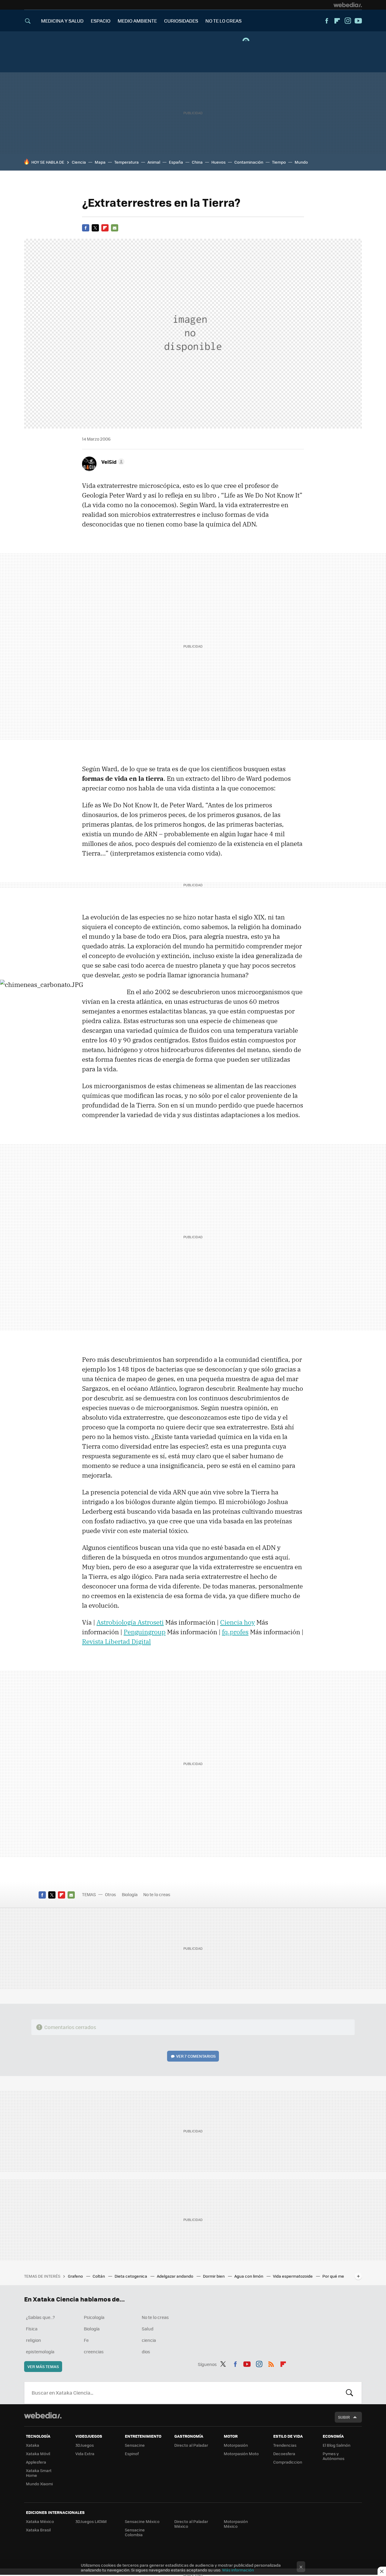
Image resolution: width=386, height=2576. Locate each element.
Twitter (95, 228)
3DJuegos (85, 2445)
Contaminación (249, 162)
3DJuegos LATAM (91, 2521)
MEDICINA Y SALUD (62, 21)
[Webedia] (348, 5)
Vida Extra (85, 2453)
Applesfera (36, 2462)
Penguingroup (145, 1632)
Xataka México (40, 2521)
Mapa (100, 162)
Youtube (358, 21)
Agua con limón (249, 2276)
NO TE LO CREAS (223, 21)
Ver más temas (43, 2366)
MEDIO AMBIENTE (137, 21)
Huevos (218, 162)
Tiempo (279, 162)
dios (146, 2351)
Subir (344, 2417)
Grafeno (76, 2276)
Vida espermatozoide (293, 2276)
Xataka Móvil (38, 2453)
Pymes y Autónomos (334, 2456)
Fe (86, 2340)
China (197, 162)
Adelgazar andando (176, 2276)
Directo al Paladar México (191, 2524)
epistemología (40, 2351)
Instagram (348, 21)
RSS (271, 2363)
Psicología (94, 2317)
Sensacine (135, 2445)
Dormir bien (214, 2276)
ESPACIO (101, 21)
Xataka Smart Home (39, 2473)
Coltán (99, 2276)
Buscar (350, 2393)
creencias (94, 2351)
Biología (130, 1894)
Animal (154, 162)
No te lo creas (157, 1894)
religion (33, 2340)
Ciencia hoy (237, 1622)
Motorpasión (236, 2445)
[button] (112, 462)
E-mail (115, 228)
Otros (111, 1894)
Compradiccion (288, 2462)
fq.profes (235, 1632)
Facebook (327, 21)
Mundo (301, 162)
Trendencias (285, 2445)
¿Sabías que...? (40, 2317)
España (176, 162)
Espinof (132, 2453)
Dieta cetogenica (131, 2276)
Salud (148, 2329)
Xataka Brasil (38, 2530)
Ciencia (79, 162)
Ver (196, 2056)
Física (32, 2329)
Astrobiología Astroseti (130, 1622)
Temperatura (127, 162)
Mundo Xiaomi (39, 2484)
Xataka (33, 2445)
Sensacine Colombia (135, 2532)
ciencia (149, 2340)
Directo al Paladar (191, 2445)
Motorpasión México (236, 2524)
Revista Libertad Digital (116, 1641)
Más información (238, 2570)
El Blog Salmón (337, 2445)
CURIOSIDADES (181, 21)
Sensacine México (142, 2521)
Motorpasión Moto (241, 2453)
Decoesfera (284, 2453)
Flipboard (337, 21)
